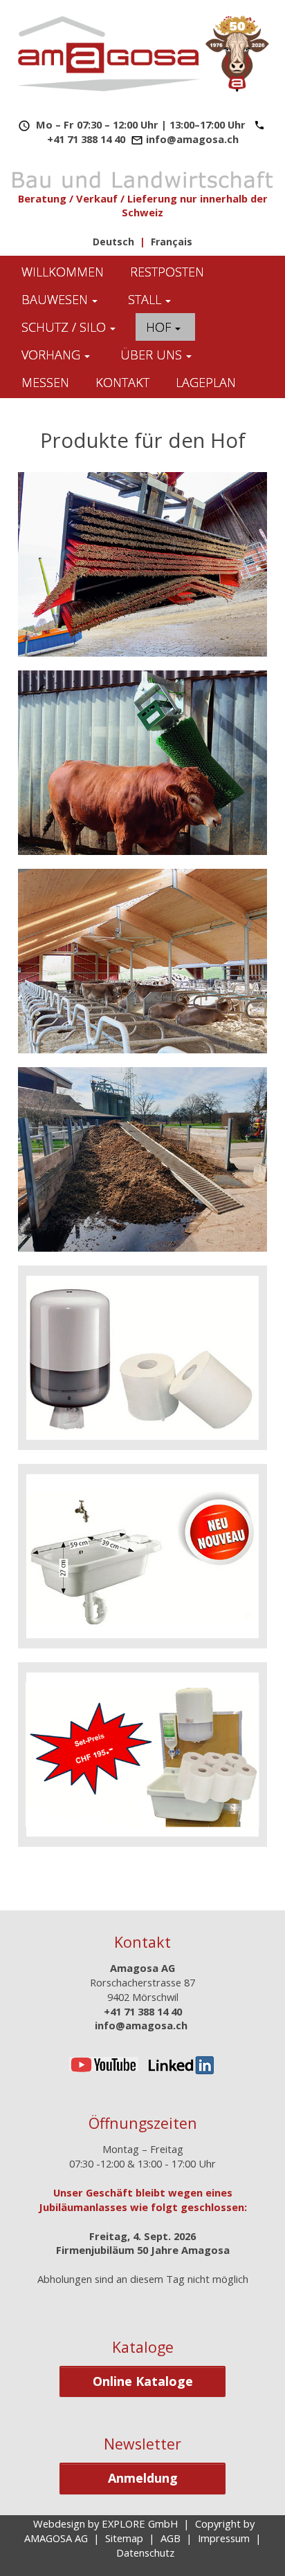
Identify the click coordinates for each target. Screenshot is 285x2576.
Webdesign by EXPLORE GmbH (105, 2523)
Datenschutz (145, 2553)
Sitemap (124, 2538)
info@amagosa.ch (192, 139)
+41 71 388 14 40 (86, 139)
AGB (171, 2538)
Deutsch (113, 242)
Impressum (224, 2538)
